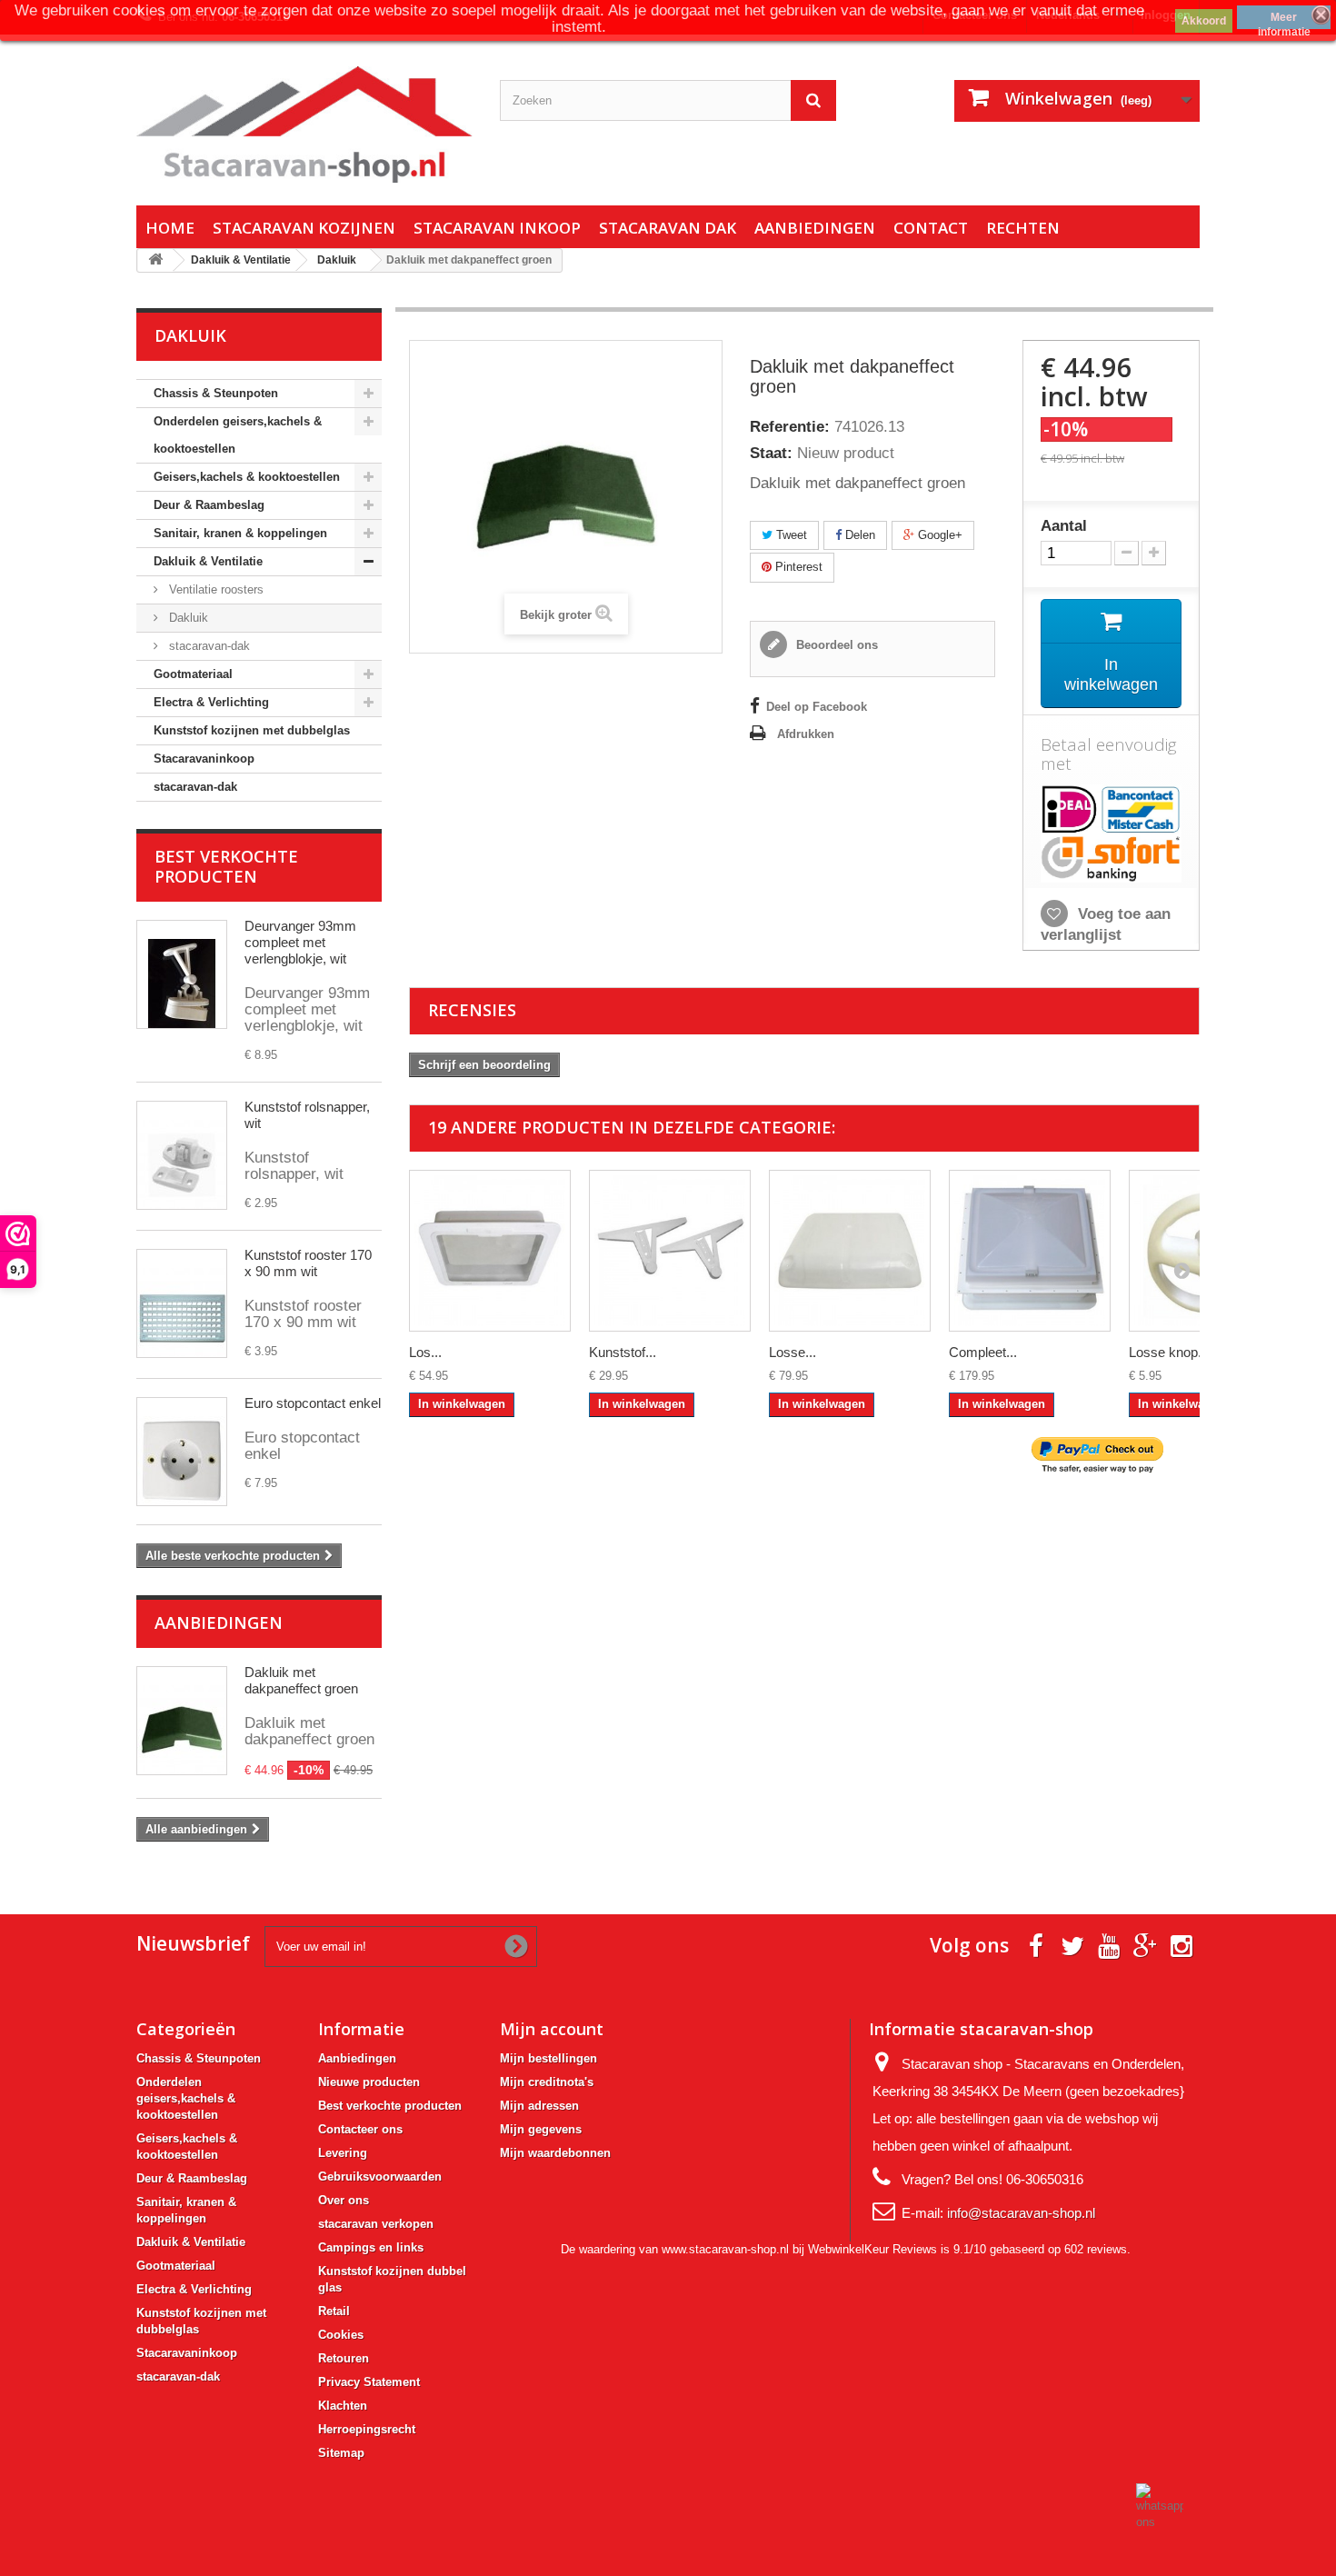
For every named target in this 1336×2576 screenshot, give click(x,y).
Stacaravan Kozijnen (304, 228)
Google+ (938, 535)
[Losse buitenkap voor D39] (850, 1251)
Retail (334, 2311)
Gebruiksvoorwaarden (380, 2177)
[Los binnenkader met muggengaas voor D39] (490, 1251)
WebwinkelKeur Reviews (872, 2249)
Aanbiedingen (815, 228)
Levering (343, 2153)
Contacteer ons (360, 2129)
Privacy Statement (369, 2382)
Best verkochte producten (226, 866)
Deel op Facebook (817, 707)
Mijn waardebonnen (555, 2153)
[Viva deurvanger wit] (182, 974)
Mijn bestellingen (548, 2058)
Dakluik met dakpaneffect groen (301, 1680)
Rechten (1023, 228)
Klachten (343, 2406)
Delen (858, 535)
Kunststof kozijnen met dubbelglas (252, 730)
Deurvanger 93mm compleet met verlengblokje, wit (300, 942)
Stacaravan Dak (668, 228)
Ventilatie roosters (214, 589)
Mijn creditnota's (547, 2082)
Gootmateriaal (193, 674)
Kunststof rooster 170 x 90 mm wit (308, 1263)
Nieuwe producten (369, 2082)
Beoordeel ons (835, 645)
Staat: (771, 454)
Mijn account (552, 2029)
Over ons (344, 2200)
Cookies (341, 2335)
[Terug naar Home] (155, 260)
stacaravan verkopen (376, 2224)
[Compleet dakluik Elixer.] (1030, 1251)
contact (931, 228)
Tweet (790, 535)
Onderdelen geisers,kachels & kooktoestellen (238, 435)
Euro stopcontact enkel (313, 1403)
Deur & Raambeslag (209, 505)
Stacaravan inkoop (497, 228)
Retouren (344, 2358)
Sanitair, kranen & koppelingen (240, 533)
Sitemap (341, 2453)
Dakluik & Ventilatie (208, 561)
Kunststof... (623, 1352)
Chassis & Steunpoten (216, 393)
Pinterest (797, 567)
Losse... (793, 1352)
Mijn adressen (539, 2106)
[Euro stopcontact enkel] (182, 1452)
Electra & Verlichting (211, 702)
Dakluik (187, 618)
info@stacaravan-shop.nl (1021, 2213)
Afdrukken (806, 734)
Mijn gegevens (541, 2129)
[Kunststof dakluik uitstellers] (670, 1251)
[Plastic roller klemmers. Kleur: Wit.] (182, 1155)
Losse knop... (1169, 1352)
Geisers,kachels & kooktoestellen (247, 477)
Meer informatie (1284, 20)
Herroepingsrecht (367, 2429)
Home (170, 228)
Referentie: (790, 427)
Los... (425, 1352)
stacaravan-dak (208, 646)
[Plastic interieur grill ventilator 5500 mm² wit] (182, 1303)
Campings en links (371, 2247)
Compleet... (983, 1352)
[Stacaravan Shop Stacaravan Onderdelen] (304, 125)
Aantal (1064, 526)
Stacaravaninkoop (204, 759)
